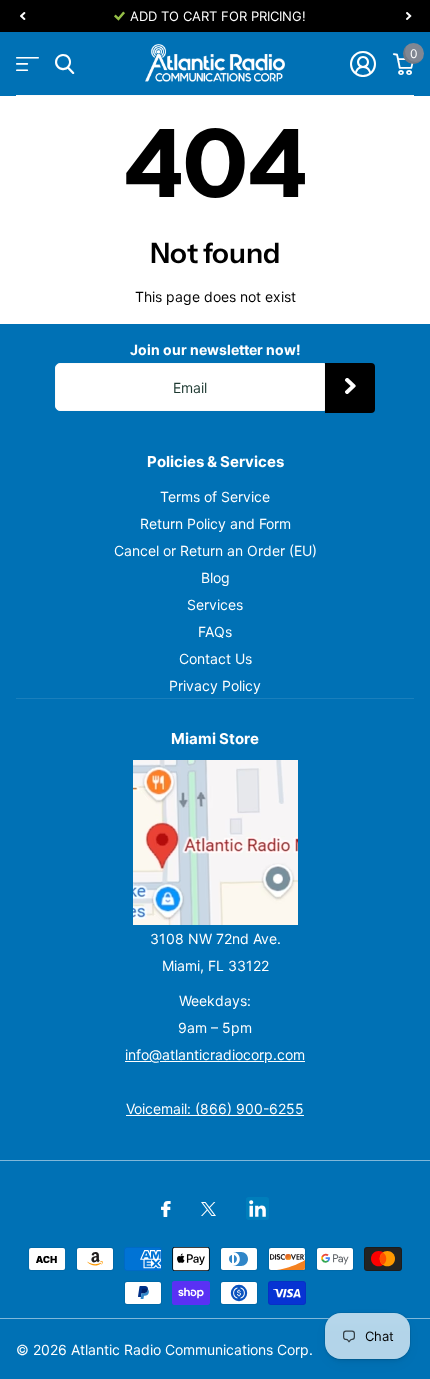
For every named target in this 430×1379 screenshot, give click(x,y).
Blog (215, 577)
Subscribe (350, 388)
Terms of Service (215, 496)
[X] (208, 1209)
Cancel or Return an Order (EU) (215, 550)
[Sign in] (362, 64)
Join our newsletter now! (215, 349)
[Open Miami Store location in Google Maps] (215, 842)
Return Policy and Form (215, 523)
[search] (64, 64)
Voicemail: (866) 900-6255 (215, 1108)
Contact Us (215, 658)
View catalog (27, 64)
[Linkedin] (257, 1208)
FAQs (215, 631)
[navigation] (22, 16)
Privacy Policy (215, 685)
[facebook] (166, 1209)
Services (215, 604)
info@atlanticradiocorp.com (215, 1054)
